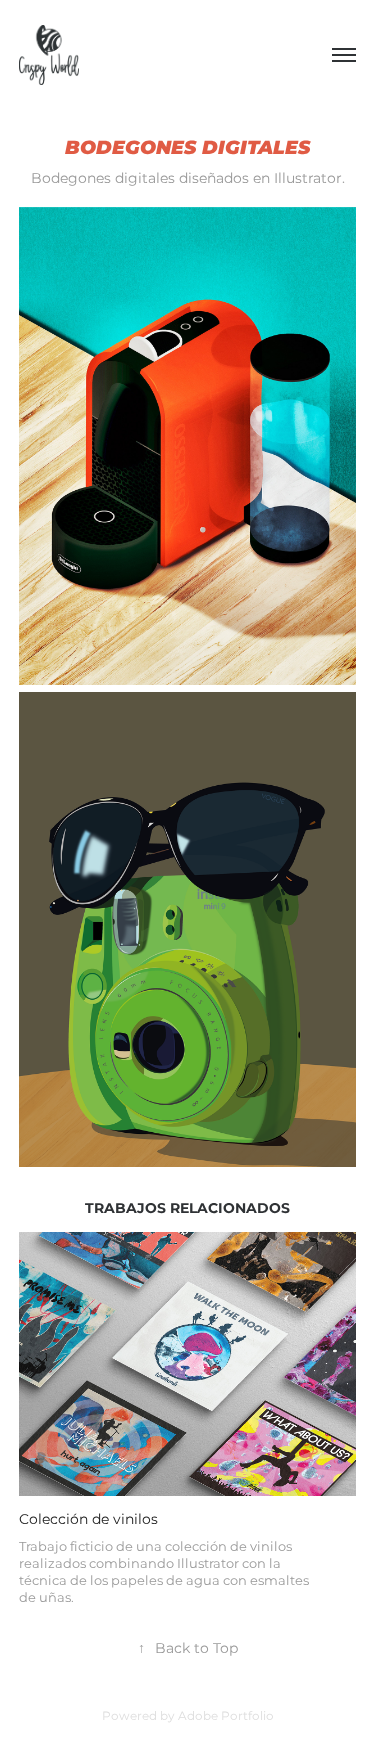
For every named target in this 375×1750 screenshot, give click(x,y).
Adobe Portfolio (226, 1716)
